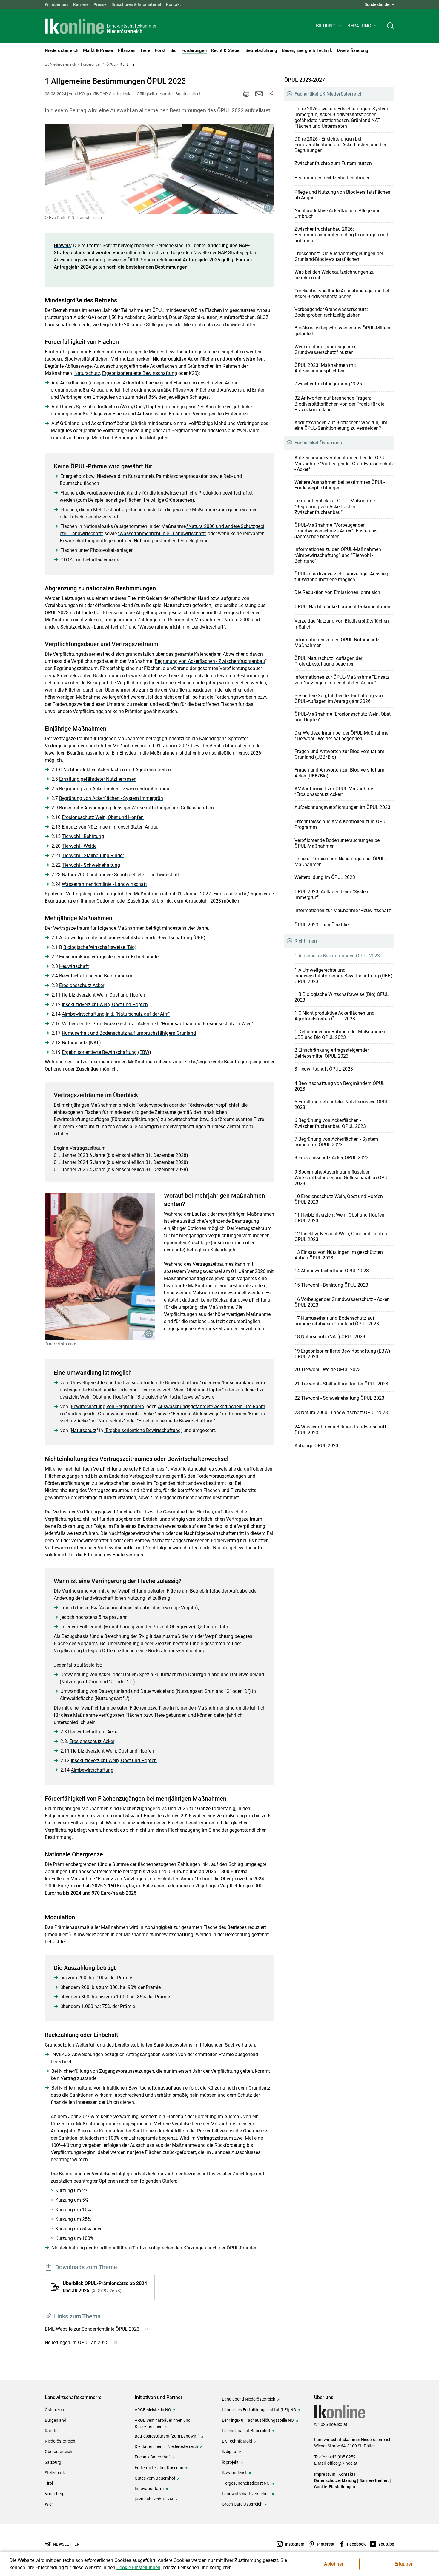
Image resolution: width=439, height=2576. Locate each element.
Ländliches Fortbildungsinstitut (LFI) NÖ (259, 2410)
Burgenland (56, 2420)
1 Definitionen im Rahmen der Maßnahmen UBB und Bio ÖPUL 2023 (340, 1034)
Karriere (81, 4)
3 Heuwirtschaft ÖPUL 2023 (324, 1069)
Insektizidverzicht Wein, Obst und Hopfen (105, 1004)
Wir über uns (57, 4)
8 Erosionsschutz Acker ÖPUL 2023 (331, 1158)
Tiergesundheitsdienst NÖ (246, 2483)
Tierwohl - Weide (79, 846)
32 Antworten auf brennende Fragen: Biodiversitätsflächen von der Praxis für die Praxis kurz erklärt (339, 404)
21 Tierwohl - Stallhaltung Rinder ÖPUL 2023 (341, 1384)
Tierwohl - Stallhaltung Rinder (93, 856)
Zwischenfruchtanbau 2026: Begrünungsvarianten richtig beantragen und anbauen (341, 235)
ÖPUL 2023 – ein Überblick (323, 925)
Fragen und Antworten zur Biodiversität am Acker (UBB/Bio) (339, 773)
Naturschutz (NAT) (81, 1043)
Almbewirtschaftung (92, 1770)
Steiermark (55, 2473)
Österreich (54, 2410)
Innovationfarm (149, 2489)
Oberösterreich (59, 2452)
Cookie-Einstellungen (335, 2487)
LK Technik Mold (237, 2441)
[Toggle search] (391, 26)
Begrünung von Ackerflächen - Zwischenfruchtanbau (210, 661)
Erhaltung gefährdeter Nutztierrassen (98, 779)
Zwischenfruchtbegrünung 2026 (328, 384)
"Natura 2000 (237, 620)
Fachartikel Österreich (318, 443)
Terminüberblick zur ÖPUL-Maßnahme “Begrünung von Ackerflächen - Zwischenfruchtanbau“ (335, 506)
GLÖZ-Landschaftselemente (90, 560)
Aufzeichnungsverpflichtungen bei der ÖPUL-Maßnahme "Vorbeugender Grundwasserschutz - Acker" (344, 463)
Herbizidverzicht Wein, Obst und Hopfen (103, 995)
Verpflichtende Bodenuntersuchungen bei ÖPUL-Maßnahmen (338, 843)
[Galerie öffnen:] (160, 169)
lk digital (230, 2452)
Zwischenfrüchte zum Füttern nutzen (333, 163)
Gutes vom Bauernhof (155, 2478)
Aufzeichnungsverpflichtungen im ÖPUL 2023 (342, 807)
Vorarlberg (55, 2494)
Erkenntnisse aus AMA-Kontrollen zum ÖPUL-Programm (342, 824)
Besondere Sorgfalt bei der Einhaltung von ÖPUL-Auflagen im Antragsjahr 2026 (339, 698)
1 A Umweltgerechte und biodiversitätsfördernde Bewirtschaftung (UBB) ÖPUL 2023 (343, 976)
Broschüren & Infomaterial (136, 4)
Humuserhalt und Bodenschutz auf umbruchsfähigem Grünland (129, 1033)
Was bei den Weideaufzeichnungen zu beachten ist (334, 275)
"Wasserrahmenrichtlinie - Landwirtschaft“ (162, 533)
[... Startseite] (101, 26)
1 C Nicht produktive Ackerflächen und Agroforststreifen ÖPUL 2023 (334, 1016)
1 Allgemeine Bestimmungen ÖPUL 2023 (337, 956)
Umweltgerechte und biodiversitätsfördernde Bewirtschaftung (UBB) (134, 938)
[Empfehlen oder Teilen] (271, 94)
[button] (329, 26)
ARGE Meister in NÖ (153, 2410)
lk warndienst (234, 2473)
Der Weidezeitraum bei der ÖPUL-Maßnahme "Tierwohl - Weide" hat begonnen (341, 736)
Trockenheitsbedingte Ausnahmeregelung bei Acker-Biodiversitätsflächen (342, 294)
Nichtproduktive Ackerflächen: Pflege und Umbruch (338, 213)
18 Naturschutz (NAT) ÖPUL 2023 (330, 1337)
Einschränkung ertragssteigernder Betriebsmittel (109, 957)
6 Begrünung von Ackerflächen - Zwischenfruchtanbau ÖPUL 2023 (330, 1123)
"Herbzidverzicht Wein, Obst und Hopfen (181, 1390)
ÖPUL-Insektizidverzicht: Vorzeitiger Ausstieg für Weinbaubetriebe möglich (341, 577)
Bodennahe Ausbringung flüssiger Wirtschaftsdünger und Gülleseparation (136, 808)
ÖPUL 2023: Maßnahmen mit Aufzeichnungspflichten (325, 368)
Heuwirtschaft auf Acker (93, 1732)
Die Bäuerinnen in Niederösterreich (166, 2446)
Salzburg (53, 2462)
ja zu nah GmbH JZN (154, 2499)
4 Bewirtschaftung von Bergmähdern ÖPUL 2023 (340, 1086)
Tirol (49, 2483)
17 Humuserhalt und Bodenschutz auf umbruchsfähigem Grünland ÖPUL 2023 (337, 1321)
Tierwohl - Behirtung (83, 836)
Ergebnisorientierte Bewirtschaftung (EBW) (106, 1052)
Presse (100, 4)
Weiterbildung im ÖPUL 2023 (325, 877)
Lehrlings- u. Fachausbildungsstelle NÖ (258, 2420)
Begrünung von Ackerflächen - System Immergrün (111, 798)
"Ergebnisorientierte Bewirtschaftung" (143, 1430)
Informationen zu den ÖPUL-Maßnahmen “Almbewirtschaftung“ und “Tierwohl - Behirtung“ (338, 555)
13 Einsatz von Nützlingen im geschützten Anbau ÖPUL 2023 (339, 1255)
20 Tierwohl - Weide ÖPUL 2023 (328, 1369)
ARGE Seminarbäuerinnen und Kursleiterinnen (163, 2423)
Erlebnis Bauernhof (152, 2457)
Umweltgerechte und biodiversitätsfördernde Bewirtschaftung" (136, 1383)
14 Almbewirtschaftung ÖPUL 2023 (332, 1271)
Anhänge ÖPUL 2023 (316, 1446)
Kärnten (52, 2431)
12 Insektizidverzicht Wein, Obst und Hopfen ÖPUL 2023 (341, 1237)
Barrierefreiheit (374, 2480)
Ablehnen (334, 2564)
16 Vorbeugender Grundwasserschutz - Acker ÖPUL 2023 (341, 1302)
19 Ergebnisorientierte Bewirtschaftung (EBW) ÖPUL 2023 (342, 1354)
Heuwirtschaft (74, 966)
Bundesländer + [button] (379, 4)
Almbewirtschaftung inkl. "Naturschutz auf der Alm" (116, 1014)
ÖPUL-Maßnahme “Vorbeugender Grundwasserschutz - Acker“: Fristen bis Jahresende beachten (336, 531)
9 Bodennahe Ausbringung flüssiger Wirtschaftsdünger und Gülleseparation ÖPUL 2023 (342, 1178)
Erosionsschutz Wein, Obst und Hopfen (103, 817)
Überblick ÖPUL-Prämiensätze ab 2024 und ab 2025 (105, 2287)
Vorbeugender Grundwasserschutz (98, 1024)
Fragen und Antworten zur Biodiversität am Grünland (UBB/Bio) (339, 754)
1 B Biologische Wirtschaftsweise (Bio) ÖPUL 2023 (342, 997)
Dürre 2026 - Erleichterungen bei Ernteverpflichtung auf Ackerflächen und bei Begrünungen (340, 145)
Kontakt (174, 4)
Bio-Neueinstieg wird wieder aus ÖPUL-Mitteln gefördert (342, 331)
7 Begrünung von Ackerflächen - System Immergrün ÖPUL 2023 (336, 1142)
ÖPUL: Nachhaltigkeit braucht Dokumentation (342, 607)
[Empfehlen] (259, 94)
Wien (49, 2504)
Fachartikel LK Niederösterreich (329, 94)
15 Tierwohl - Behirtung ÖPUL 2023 (331, 1285)
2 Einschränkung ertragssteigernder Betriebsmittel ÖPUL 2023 (332, 1053)
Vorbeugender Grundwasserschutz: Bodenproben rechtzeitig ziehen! (331, 312)
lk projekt (230, 2462)
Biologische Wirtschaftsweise (168, 1397)
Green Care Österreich (242, 2504)
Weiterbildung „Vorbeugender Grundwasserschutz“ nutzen (325, 349)
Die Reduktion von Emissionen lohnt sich (337, 592)
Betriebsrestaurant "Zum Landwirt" (167, 2436)
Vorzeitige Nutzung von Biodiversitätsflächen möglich (342, 624)
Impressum (325, 2474)
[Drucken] (246, 94)
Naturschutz (87, 373)
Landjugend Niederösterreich (249, 2399)
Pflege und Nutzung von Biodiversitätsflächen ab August (342, 195)
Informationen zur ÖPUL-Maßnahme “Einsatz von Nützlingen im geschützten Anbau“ (342, 680)
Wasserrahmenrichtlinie (164, 627)
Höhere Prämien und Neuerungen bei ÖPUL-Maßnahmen (340, 862)
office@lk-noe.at (342, 2463)
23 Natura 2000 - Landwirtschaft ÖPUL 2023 (341, 1412)
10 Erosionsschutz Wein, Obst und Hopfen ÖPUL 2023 (339, 1199)
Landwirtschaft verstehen (246, 2494)
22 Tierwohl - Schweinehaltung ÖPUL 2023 (339, 1398)
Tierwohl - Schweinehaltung (91, 865)
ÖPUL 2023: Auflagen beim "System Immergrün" (332, 894)
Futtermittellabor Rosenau (159, 2468)
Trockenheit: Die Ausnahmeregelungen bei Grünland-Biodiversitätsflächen (339, 256)
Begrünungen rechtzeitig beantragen (333, 178)
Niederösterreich (60, 2441)
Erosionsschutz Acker (82, 985)
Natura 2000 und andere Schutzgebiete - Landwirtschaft (121, 875)
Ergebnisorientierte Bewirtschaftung (140, 373)
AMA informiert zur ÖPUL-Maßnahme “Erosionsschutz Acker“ (334, 792)
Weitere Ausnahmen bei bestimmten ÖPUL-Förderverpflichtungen (340, 485)
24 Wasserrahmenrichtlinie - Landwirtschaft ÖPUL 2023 (340, 1430)
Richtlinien (306, 941)
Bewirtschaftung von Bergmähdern (96, 976)
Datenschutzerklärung (335, 2480)
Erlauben (404, 2564)
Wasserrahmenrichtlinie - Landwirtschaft (104, 884)
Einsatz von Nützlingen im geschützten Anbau (110, 827)
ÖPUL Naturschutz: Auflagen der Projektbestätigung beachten (328, 661)
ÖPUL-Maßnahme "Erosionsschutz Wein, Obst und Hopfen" (343, 717)
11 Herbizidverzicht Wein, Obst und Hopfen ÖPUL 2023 (339, 1218)
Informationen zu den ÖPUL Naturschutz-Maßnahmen (338, 643)
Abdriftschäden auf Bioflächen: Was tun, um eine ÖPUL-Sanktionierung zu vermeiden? (341, 425)
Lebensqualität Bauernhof (246, 2431)
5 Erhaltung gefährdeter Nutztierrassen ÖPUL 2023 (342, 1105)
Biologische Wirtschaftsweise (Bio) (100, 947)
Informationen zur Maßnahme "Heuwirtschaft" (343, 910)
